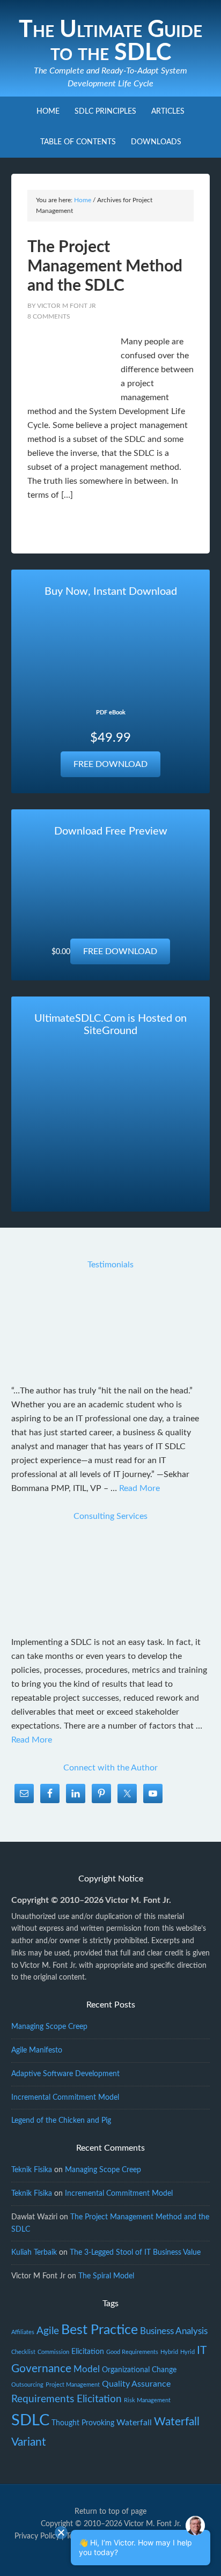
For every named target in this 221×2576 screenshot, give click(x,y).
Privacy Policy (37, 2536)
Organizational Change (139, 2370)
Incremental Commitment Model (65, 2098)
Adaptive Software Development (65, 2074)
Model (87, 2369)
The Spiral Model (106, 2276)
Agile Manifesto (37, 2050)
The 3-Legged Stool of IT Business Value (135, 2253)
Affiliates (23, 2332)
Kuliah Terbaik (34, 2253)
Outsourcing (27, 2385)
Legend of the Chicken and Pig (61, 2121)
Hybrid (169, 2352)
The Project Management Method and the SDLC (105, 267)
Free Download (110, 764)
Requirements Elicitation (67, 2399)
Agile (48, 2331)
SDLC (30, 2420)
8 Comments (49, 316)
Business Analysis (174, 2331)
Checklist (23, 2352)
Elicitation (88, 2352)
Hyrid (187, 2352)
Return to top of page (110, 2512)
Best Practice (100, 2330)
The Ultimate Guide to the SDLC (110, 41)
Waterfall (134, 2423)
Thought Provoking (83, 2423)
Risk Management (147, 2400)
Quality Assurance (136, 2384)
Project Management (73, 2385)
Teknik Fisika (32, 2170)
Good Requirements (132, 2352)
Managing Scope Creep (49, 2027)
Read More (139, 1488)
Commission (53, 2352)
